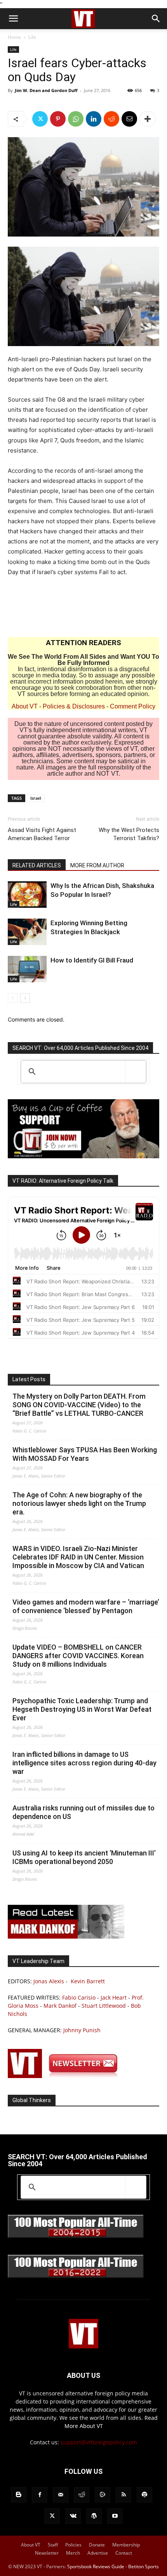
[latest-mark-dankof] (66, 1936)
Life (32, 37)
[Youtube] (115, 2516)
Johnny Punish (82, 2030)
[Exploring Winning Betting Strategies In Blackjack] (27, 932)
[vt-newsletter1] (66, 2076)
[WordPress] (94, 2516)
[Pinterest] (58, 119)
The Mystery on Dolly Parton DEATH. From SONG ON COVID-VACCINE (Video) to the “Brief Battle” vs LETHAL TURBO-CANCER (79, 1405)
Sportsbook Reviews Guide (96, 2566)
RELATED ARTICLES (37, 865)
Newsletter (47, 2553)
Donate (97, 2545)
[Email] (129, 119)
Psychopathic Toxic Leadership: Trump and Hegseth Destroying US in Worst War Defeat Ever (82, 1709)
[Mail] (61, 2495)
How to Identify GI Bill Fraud (92, 960)
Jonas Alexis (49, 1981)
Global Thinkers (32, 2100)
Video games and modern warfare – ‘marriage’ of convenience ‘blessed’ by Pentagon (86, 1606)
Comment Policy (133, 706)
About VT (25, 706)
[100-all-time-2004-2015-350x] (76, 2236)
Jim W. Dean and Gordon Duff (46, 90)
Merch (73, 2553)
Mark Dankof (60, 2006)
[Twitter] (40, 119)
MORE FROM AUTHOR (97, 865)
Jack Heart (114, 1997)
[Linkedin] (94, 119)
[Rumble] (103, 2495)
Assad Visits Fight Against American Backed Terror (42, 834)
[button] (13, 19)
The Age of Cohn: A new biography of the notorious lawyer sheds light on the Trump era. (79, 1503)
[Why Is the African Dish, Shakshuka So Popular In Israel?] (27, 895)
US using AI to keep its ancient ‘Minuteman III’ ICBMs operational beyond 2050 (84, 1857)
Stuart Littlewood (104, 2006)
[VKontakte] (73, 2516)
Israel (36, 798)
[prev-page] (13, 998)
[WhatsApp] (76, 119)
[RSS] (124, 2495)
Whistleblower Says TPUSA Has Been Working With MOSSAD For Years (85, 1454)
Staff (53, 2545)
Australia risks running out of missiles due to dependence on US (83, 1812)
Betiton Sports (144, 2566)
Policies (73, 2545)
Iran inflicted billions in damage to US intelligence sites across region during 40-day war (84, 1763)
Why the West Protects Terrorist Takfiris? (129, 834)
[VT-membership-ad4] (83, 1156)
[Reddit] (82, 2495)
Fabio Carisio (79, 1997)
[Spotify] (144, 2495)
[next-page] (25, 998)
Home (14, 37)
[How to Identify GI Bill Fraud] (27, 969)
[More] (148, 119)
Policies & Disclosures (74, 706)
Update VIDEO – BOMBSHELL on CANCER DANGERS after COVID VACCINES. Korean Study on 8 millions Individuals (78, 1656)
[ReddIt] (111, 119)
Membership (126, 2545)
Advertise (98, 2553)
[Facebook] (40, 2495)
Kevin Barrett (88, 1981)
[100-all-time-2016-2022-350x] (76, 2276)
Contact (124, 2553)
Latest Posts (29, 1379)
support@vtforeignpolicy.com (99, 2442)
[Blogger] (19, 2495)
